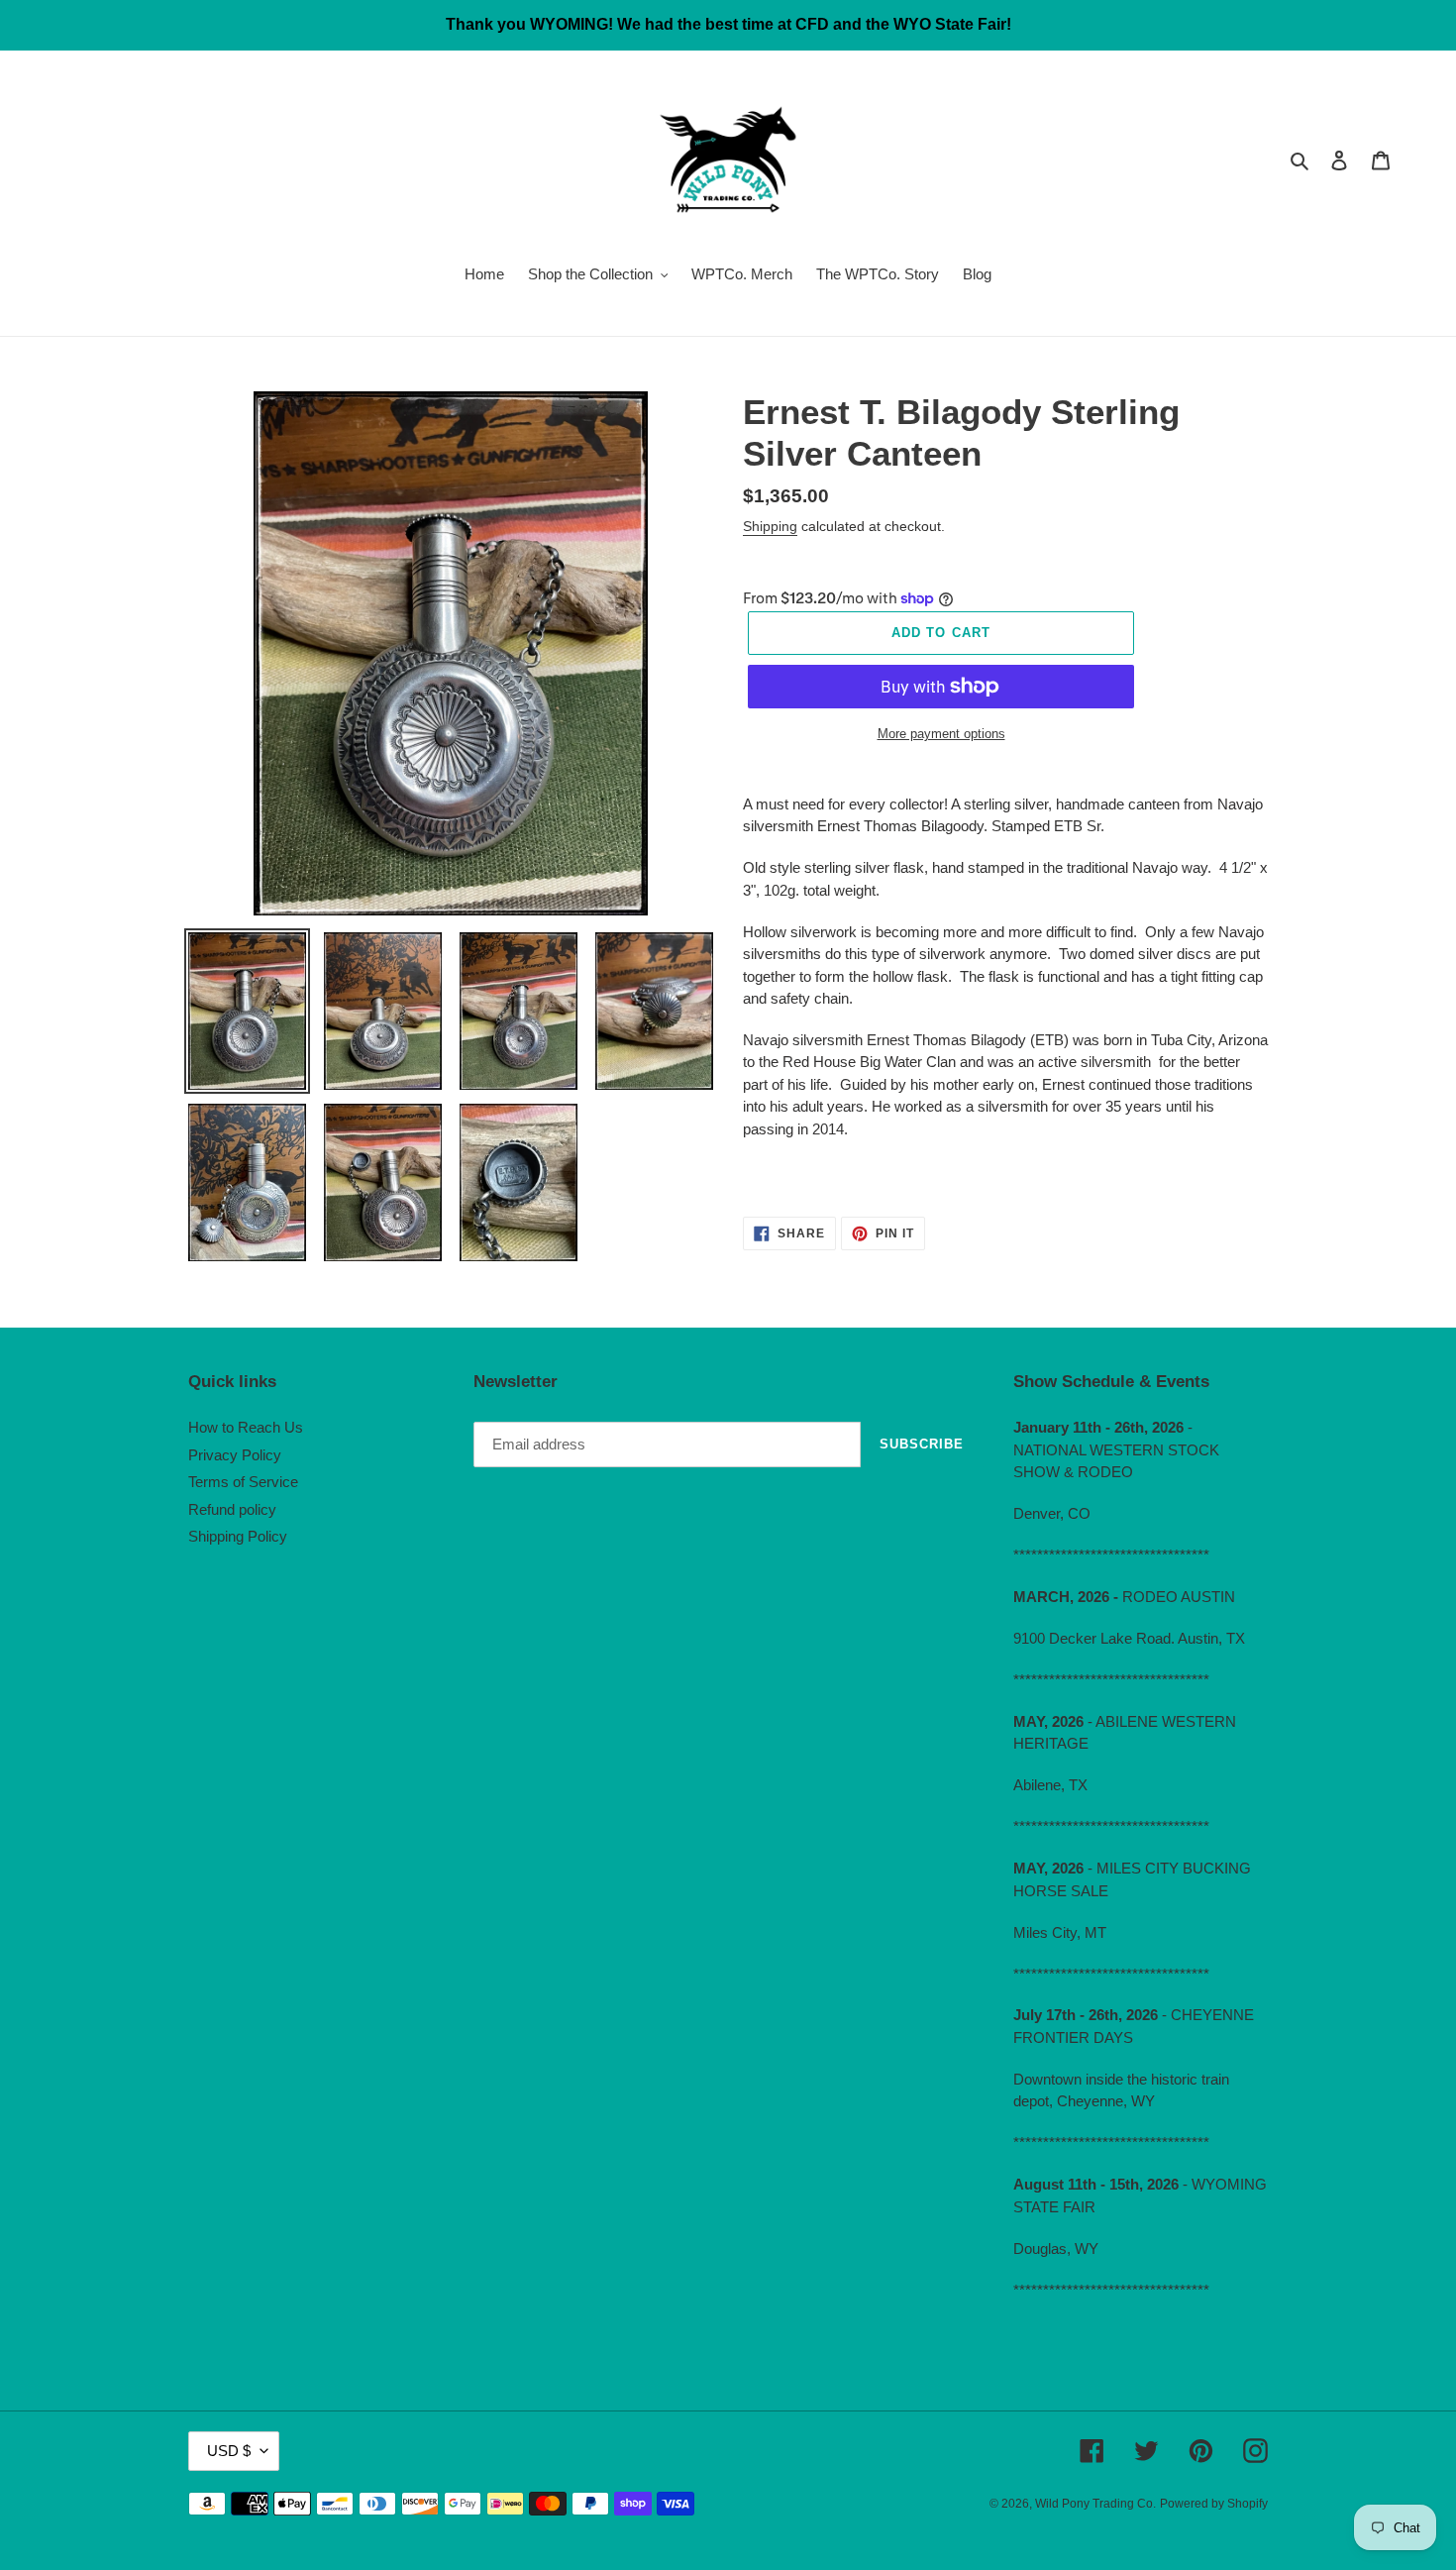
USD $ (229, 2451)
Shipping (770, 526)
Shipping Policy (238, 1536)
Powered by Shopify (1214, 2504)
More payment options (941, 734)
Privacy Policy (235, 1455)
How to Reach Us (246, 1427)
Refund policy (232, 1509)
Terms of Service (243, 1482)
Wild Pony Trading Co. (1095, 2504)
